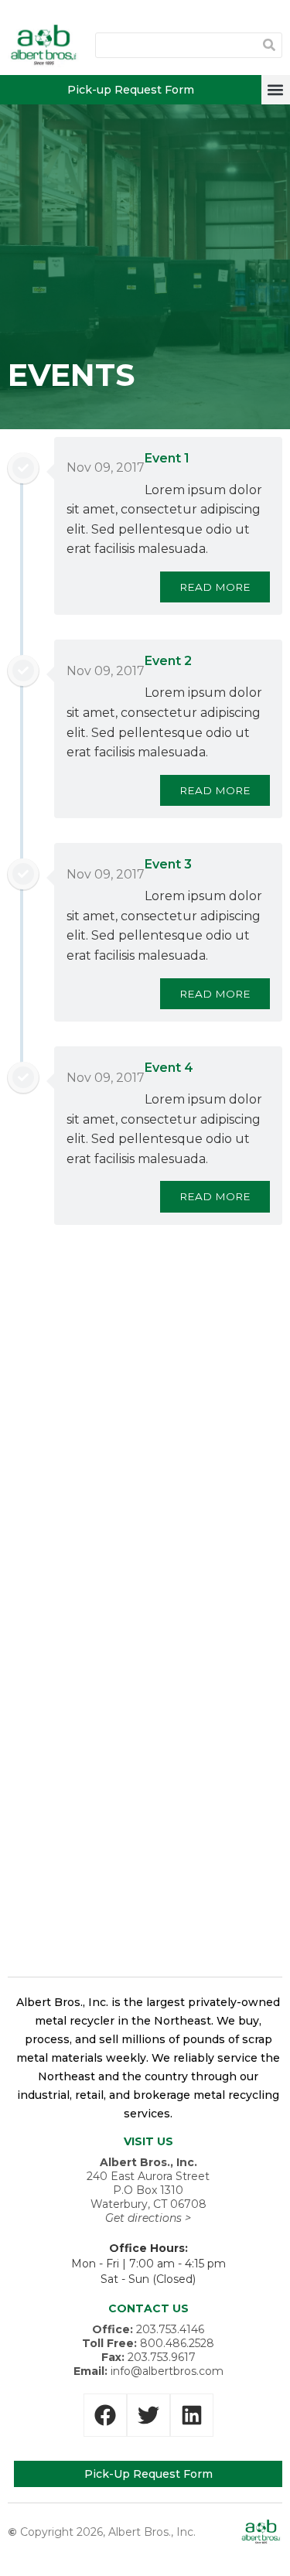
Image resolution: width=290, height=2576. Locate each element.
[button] (276, 89)
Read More (215, 587)
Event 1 (167, 458)
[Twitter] (148, 2415)
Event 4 (169, 1068)
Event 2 (168, 661)
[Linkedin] (192, 2415)
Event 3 (168, 864)
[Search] (269, 45)
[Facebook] (105, 2415)
